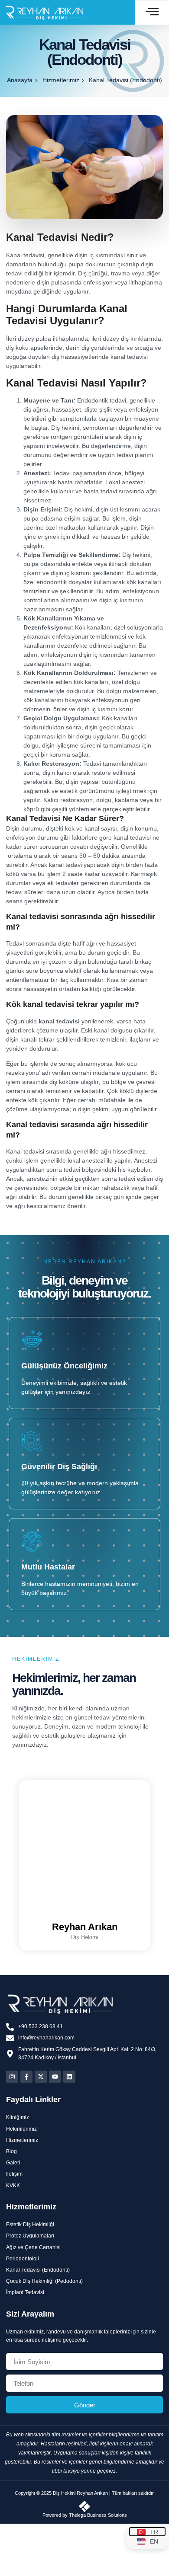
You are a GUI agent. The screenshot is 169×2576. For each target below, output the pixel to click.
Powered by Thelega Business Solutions (85, 2515)
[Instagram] (12, 2077)
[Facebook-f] (26, 2077)
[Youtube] (55, 2077)
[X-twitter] (41, 2077)
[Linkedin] (69, 2077)
